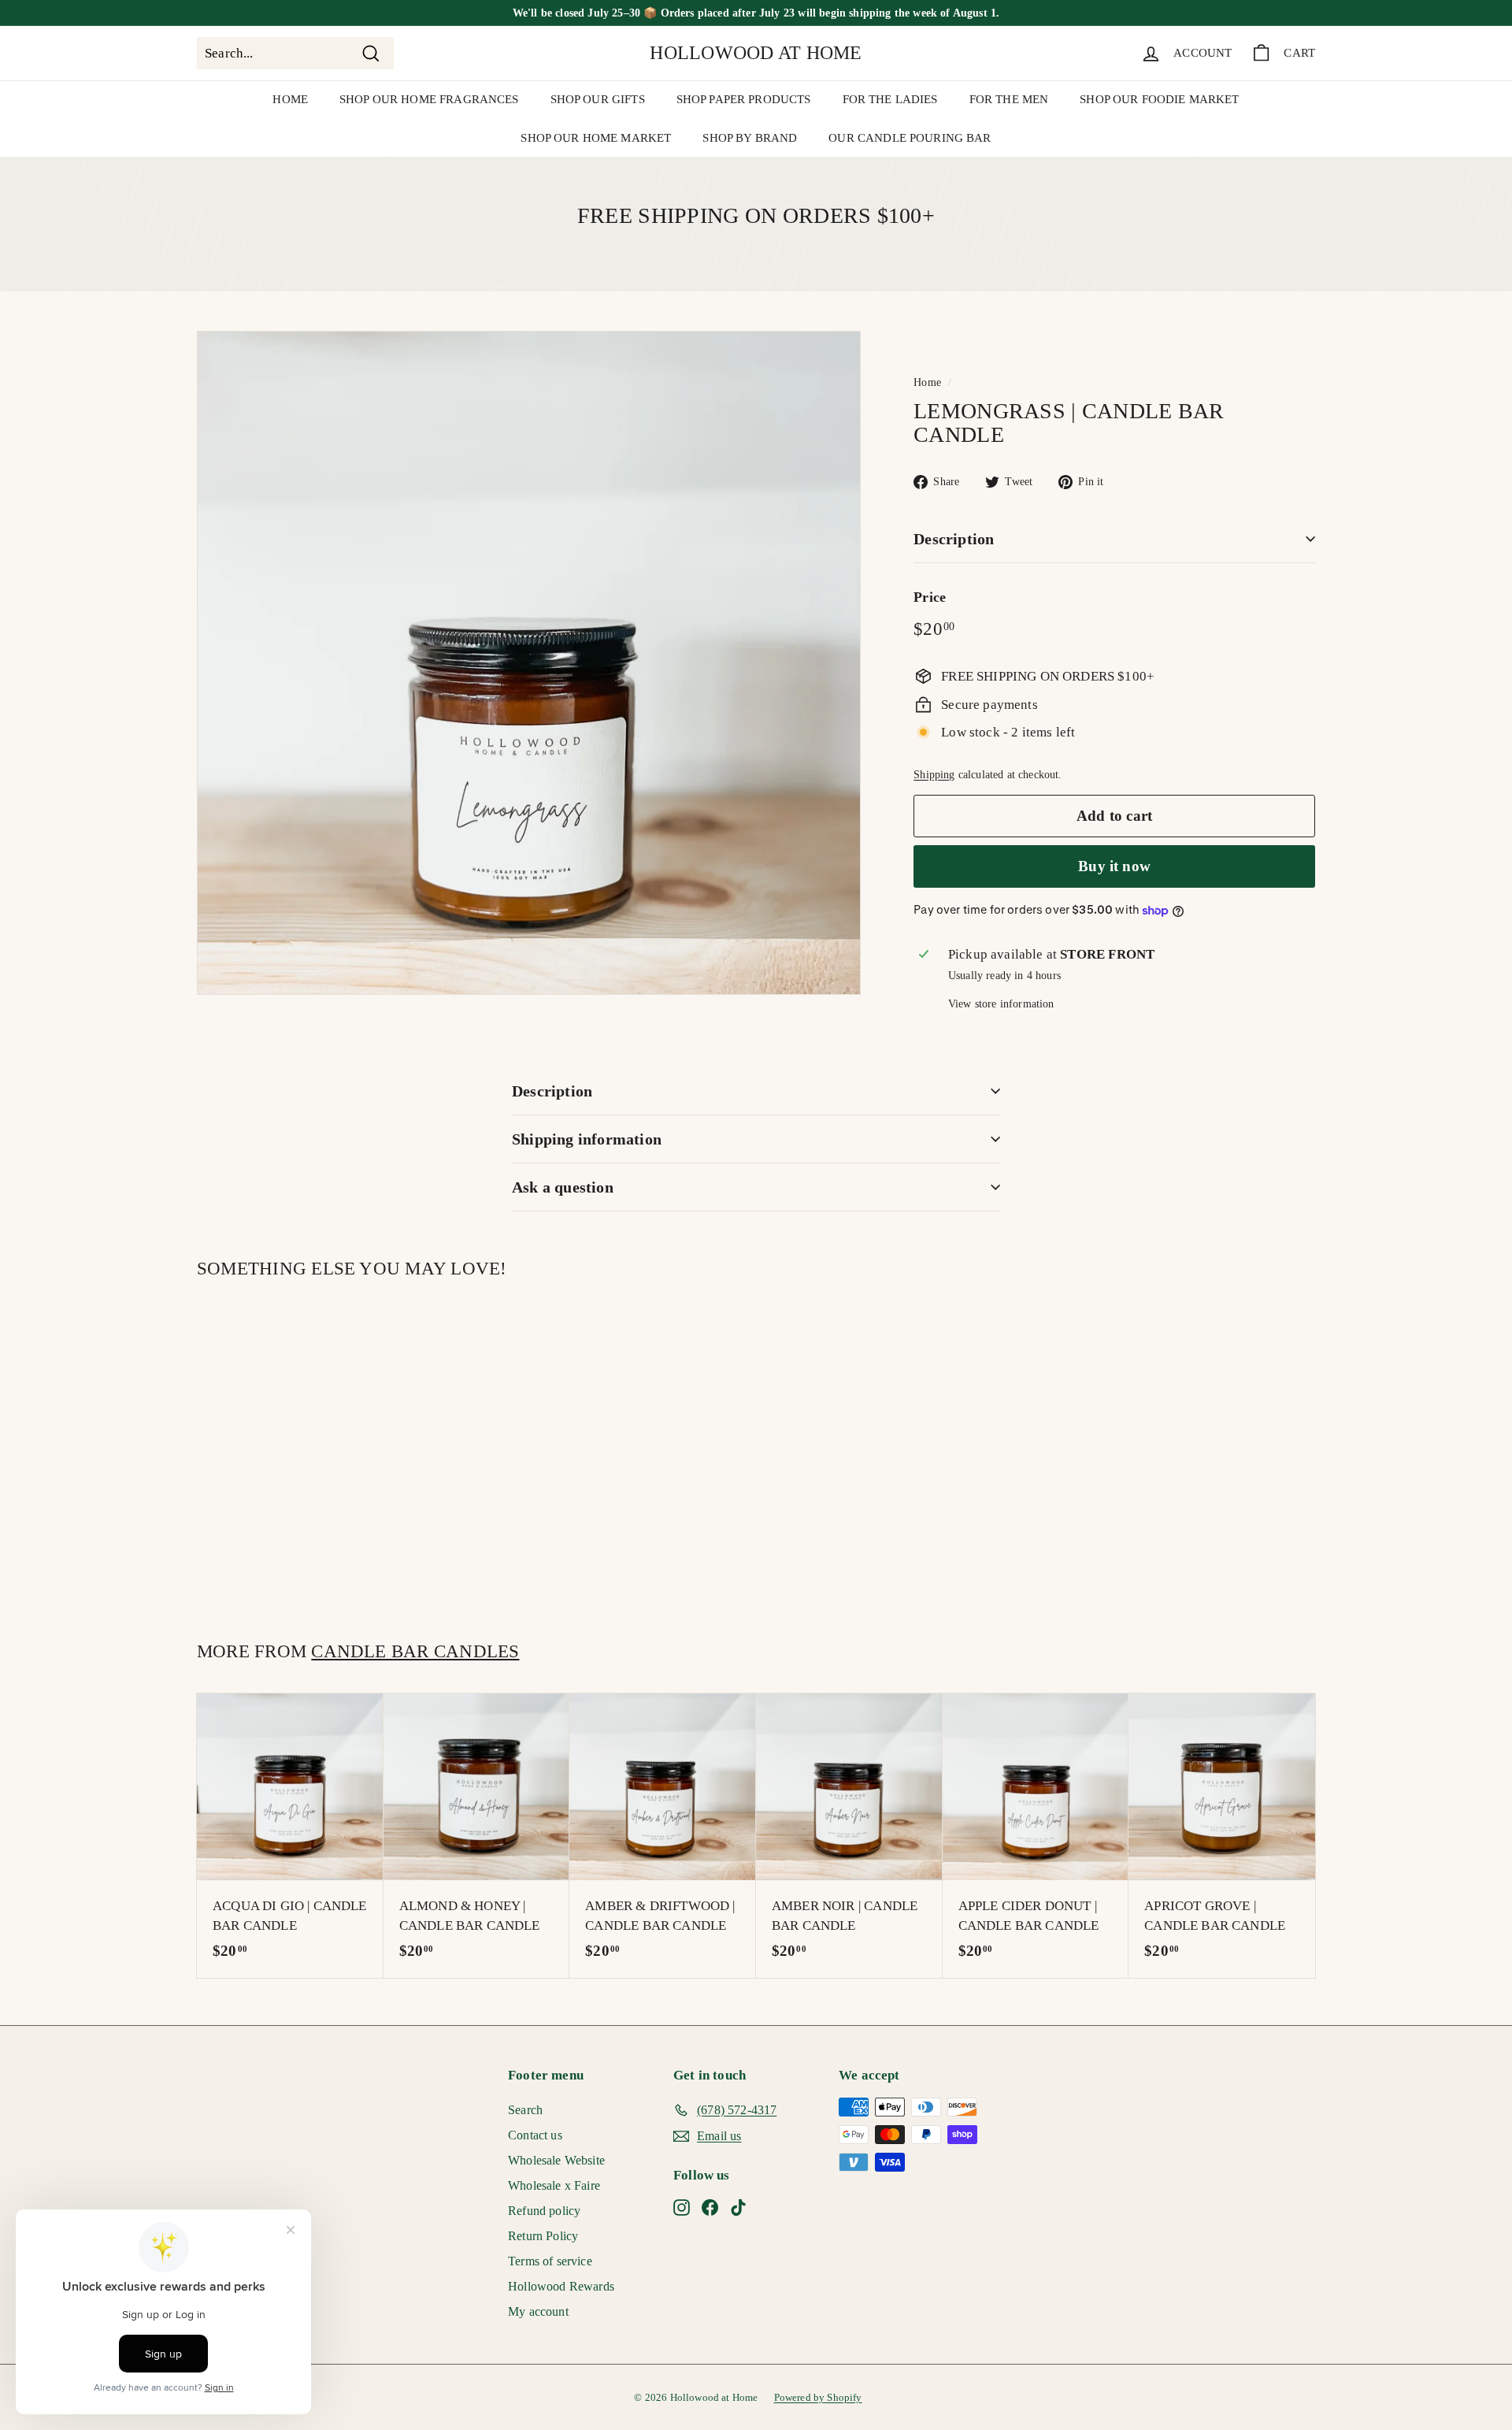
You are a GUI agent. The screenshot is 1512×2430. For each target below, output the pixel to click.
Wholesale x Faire (554, 2185)
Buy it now (1114, 866)
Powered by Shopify (818, 2397)
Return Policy (543, 2236)
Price (930, 597)
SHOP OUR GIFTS (598, 99)
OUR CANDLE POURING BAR (910, 138)
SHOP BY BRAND (750, 138)
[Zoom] (529, 663)
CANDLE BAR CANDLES (415, 1651)
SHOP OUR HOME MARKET (596, 138)
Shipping (934, 774)
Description (954, 539)
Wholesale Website (556, 2160)
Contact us (535, 2135)
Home (927, 382)
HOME (290, 99)
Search (525, 2110)
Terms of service (550, 2261)
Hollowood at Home (756, 53)
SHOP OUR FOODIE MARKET (1159, 99)
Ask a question (563, 1187)
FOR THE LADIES (890, 99)
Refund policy (544, 2211)
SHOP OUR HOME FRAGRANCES (429, 99)
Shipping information (587, 1139)
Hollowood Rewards (561, 2286)
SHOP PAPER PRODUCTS (744, 99)
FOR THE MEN (1009, 99)
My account (538, 2311)
